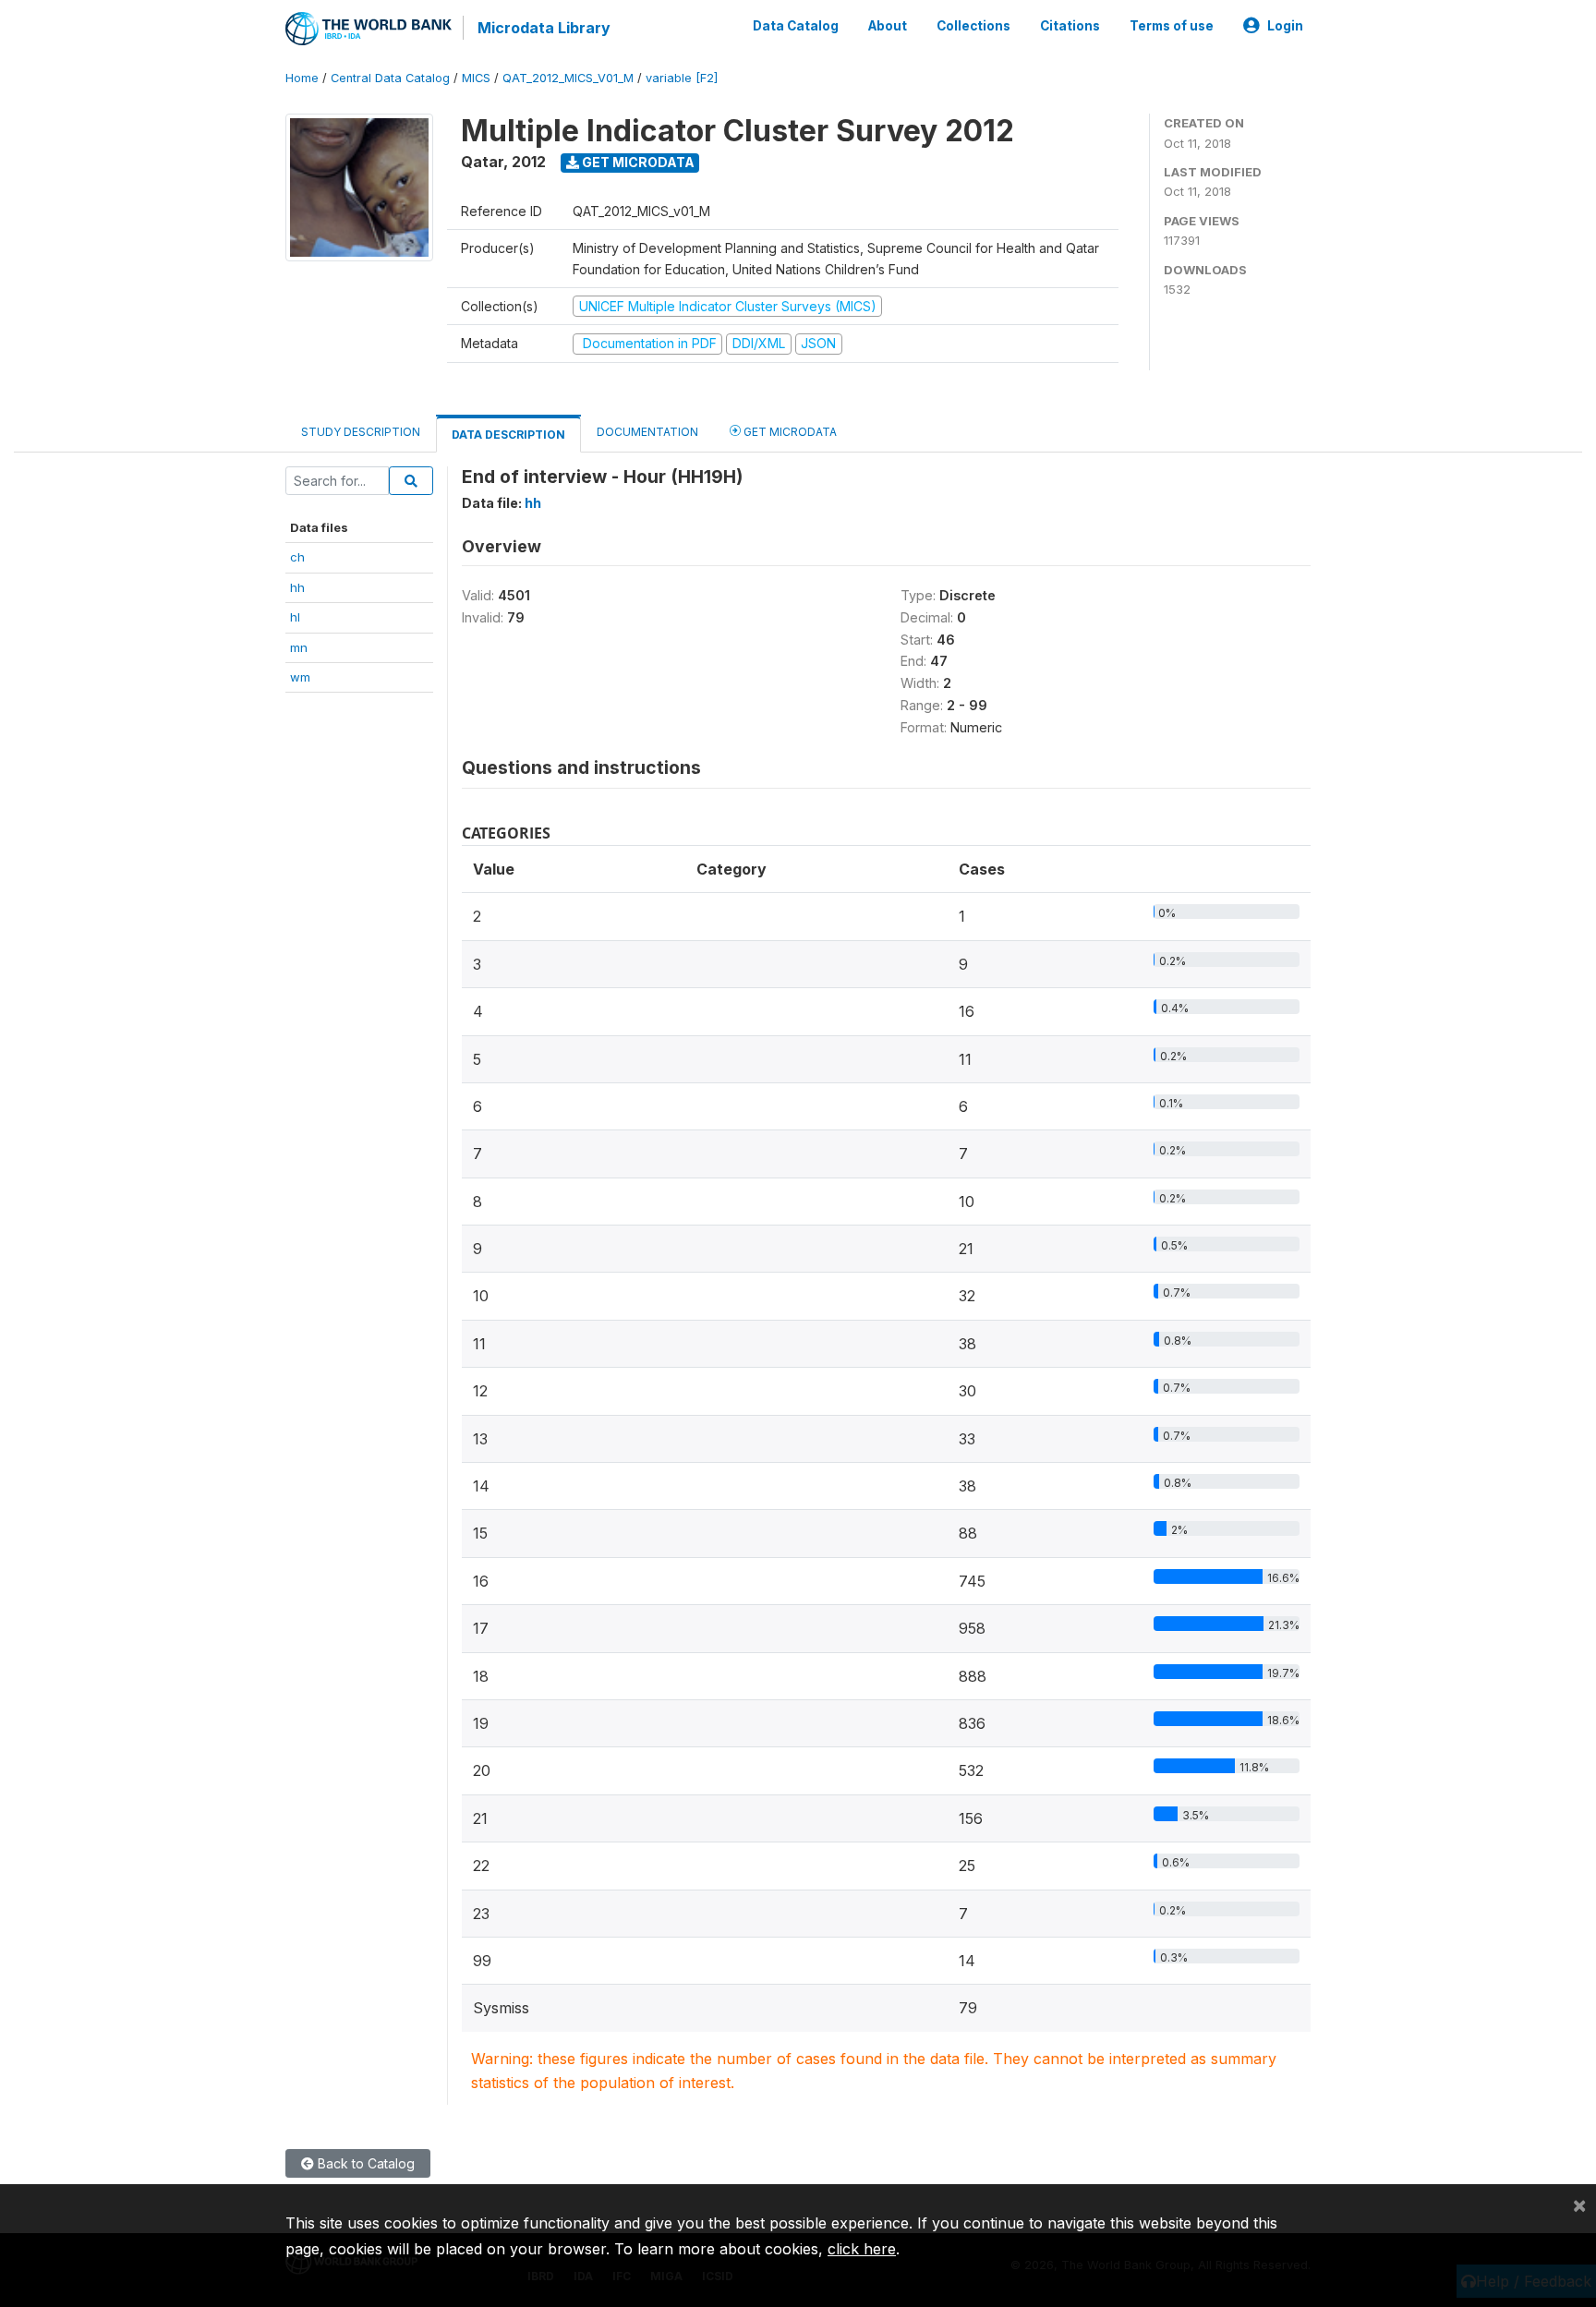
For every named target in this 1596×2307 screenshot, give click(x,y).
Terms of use (1172, 26)
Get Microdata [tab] (789, 432)
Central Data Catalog (390, 78)
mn (299, 647)
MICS (476, 78)
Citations (1070, 26)
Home (302, 78)
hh (297, 587)
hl (295, 617)
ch (297, 557)
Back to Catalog (364, 2163)
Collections (973, 26)
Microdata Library (544, 28)
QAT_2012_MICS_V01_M (568, 78)
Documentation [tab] (647, 432)
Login (1285, 26)
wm (300, 677)
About (888, 26)
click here (862, 2249)
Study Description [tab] (361, 432)
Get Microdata (637, 162)
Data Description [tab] (508, 435)
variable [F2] (682, 78)
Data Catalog (796, 26)
